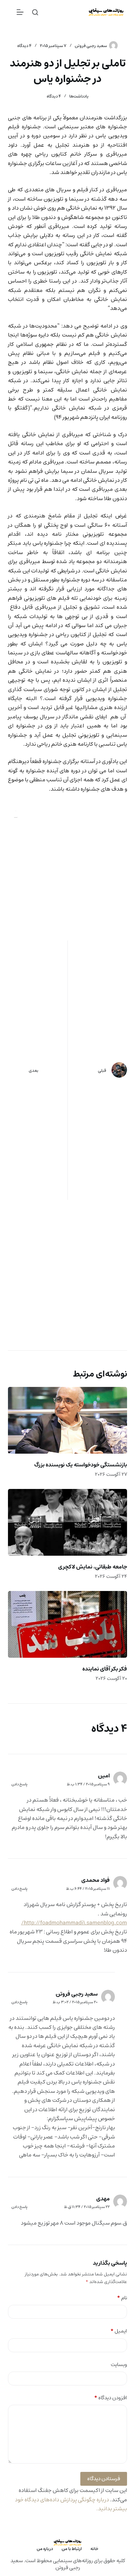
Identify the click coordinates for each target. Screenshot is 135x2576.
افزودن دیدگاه (110, 2398)
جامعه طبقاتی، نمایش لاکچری (93, 1567)
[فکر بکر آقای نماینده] (67, 1624)
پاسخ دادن (19, 1784)
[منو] (20, 12)
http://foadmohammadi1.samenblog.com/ (74, 1923)
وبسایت (119, 2365)
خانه (94, 2549)
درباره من (45, 2549)
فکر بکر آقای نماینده (105, 1669)
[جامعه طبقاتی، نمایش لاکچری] (67, 1522)
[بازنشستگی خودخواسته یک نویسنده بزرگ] (67, 1420)
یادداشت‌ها (79, 96)
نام (122, 2298)
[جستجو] (35, 12)
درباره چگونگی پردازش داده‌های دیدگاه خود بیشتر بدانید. (71, 2504)
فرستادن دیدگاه (104, 2479)
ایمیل (119, 2331)
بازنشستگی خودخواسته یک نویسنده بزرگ (81, 1465)
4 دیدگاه (24, 46)
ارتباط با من (72, 2549)
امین (104, 1776)
